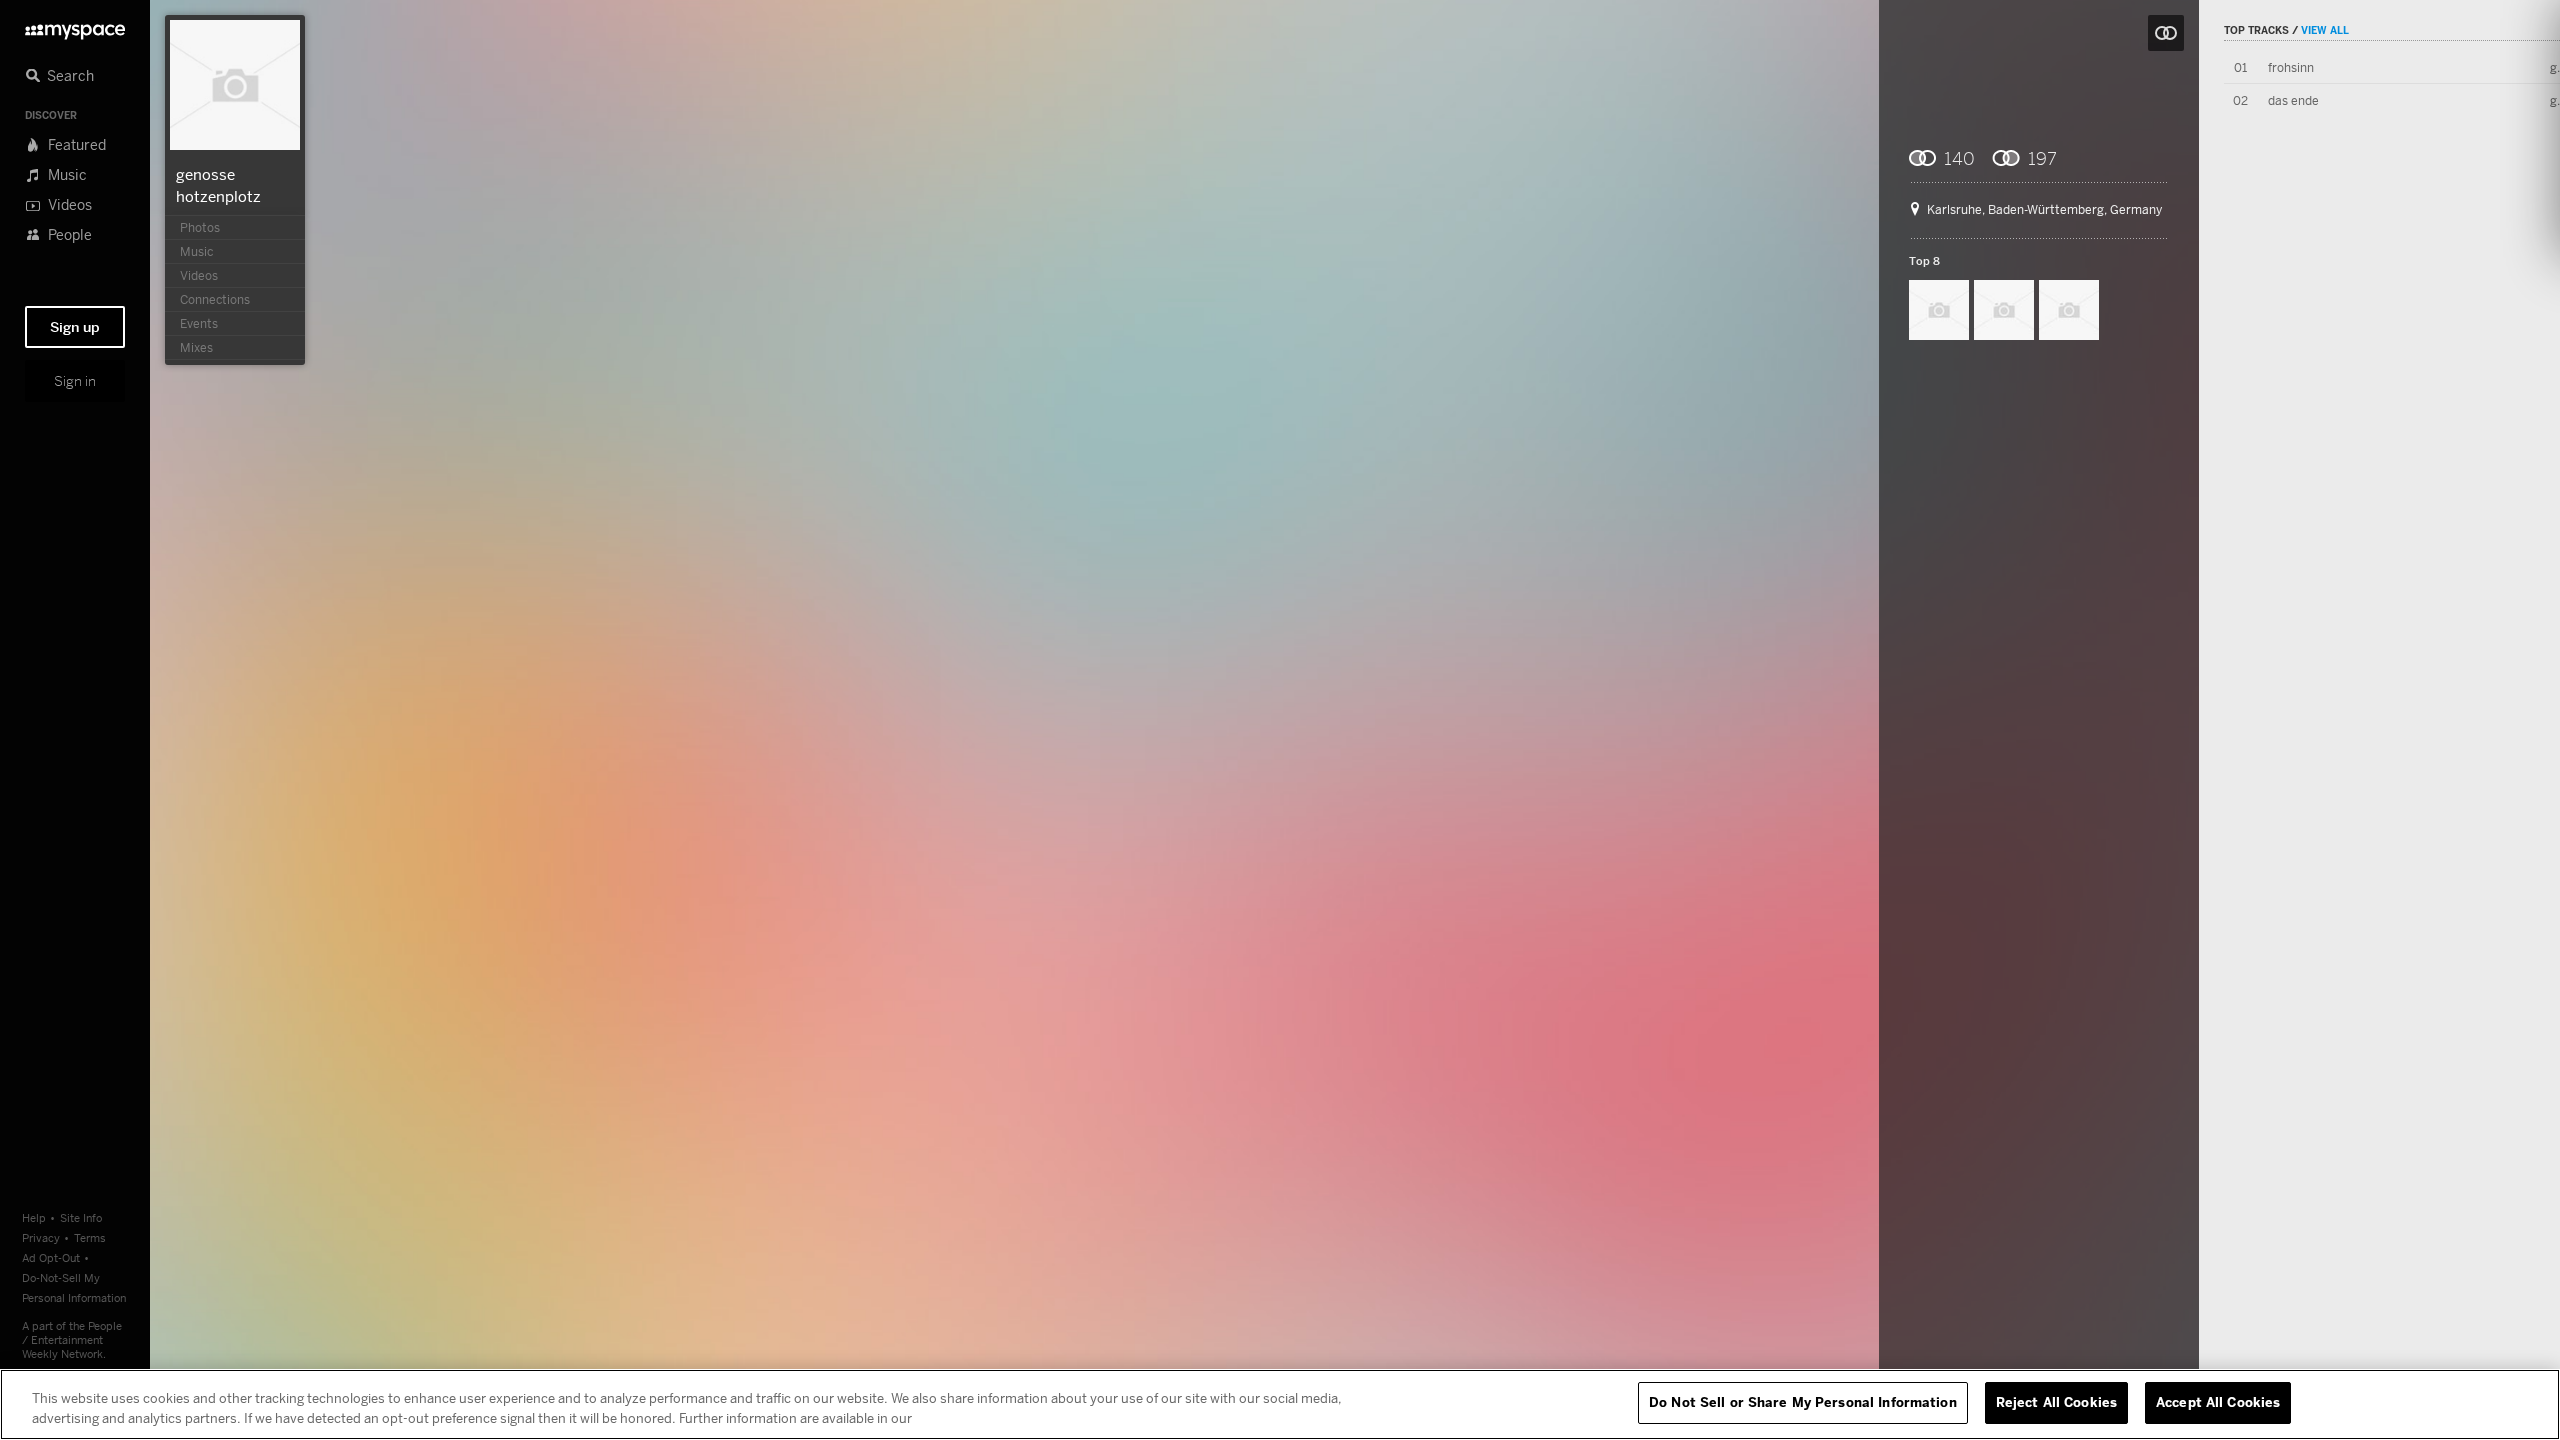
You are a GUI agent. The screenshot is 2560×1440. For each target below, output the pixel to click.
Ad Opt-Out (51, 1257)
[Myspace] (75, 26)
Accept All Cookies (2218, 1402)
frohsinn (2291, 67)
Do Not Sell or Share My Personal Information (1803, 1402)
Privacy (41, 1237)
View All (2325, 30)
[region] (1280, 1404)
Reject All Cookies (2056, 1402)
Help (34, 1217)
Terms (90, 1237)
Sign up (75, 327)
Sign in (75, 381)
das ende (2293, 100)
